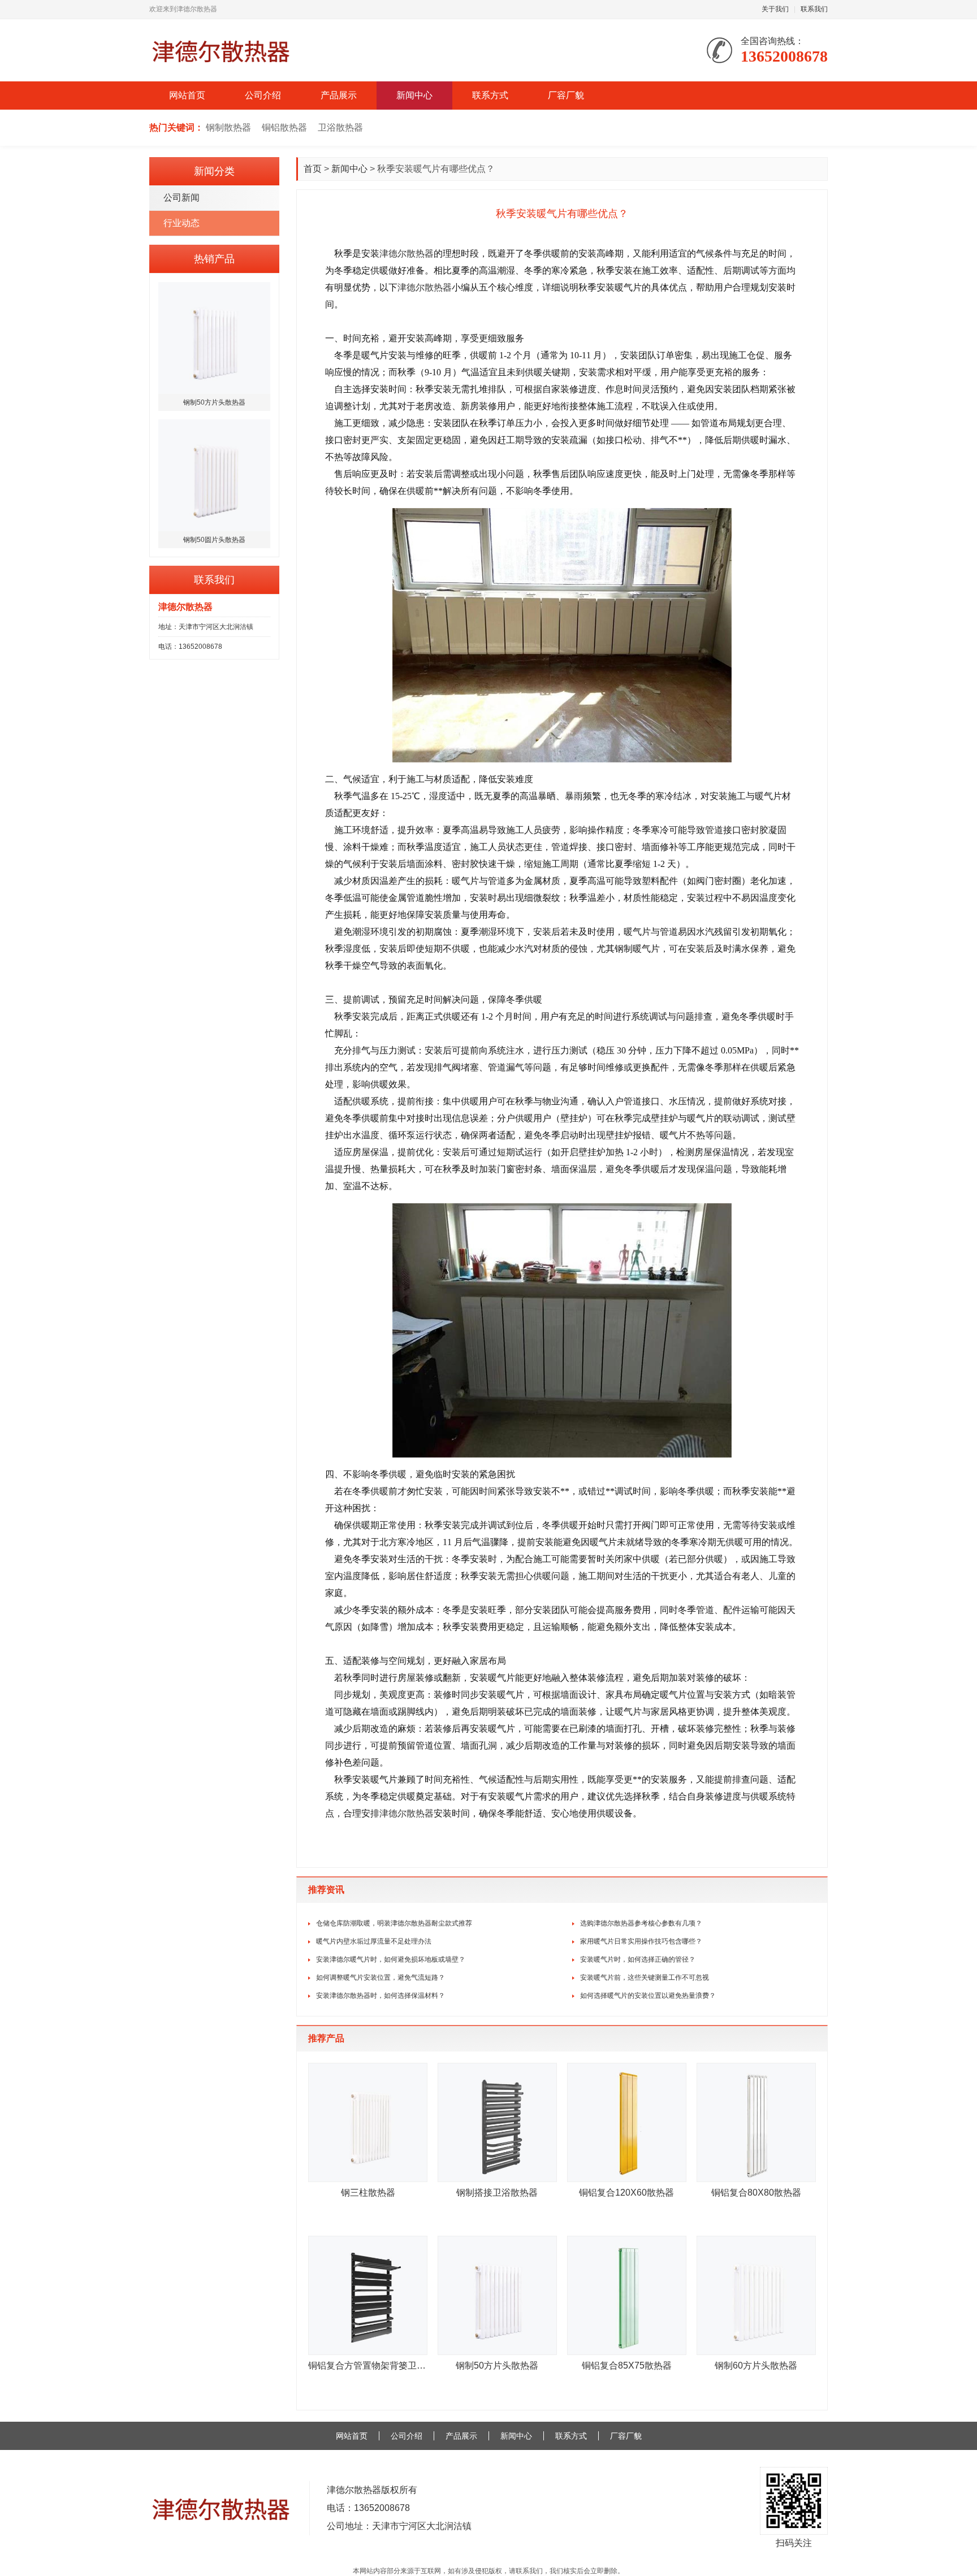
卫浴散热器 (340, 127)
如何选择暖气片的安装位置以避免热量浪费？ (648, 1996)
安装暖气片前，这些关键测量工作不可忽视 (645, 1977)
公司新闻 (181, 198)
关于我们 (775, 9)
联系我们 (814, 9)
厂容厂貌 (566, 95)
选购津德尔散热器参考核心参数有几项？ (641, 1923)
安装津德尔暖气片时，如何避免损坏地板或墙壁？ (391, 1959)
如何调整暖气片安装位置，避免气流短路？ (381, 1977)
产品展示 (339, 95)
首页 (313, 169)
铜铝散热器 (284, 127)
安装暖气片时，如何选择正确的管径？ (638, 1959)
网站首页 (187, 95)
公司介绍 (263, 95)
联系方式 (490, 95)
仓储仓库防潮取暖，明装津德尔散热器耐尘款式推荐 (394, 1923)
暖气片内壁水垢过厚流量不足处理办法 (374, 1941)
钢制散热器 (228, 127)
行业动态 (181, 223)
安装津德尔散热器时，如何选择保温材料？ (381, 1996)
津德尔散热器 (407, 253)
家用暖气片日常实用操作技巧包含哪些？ (641, 1941)
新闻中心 (414, 95)
